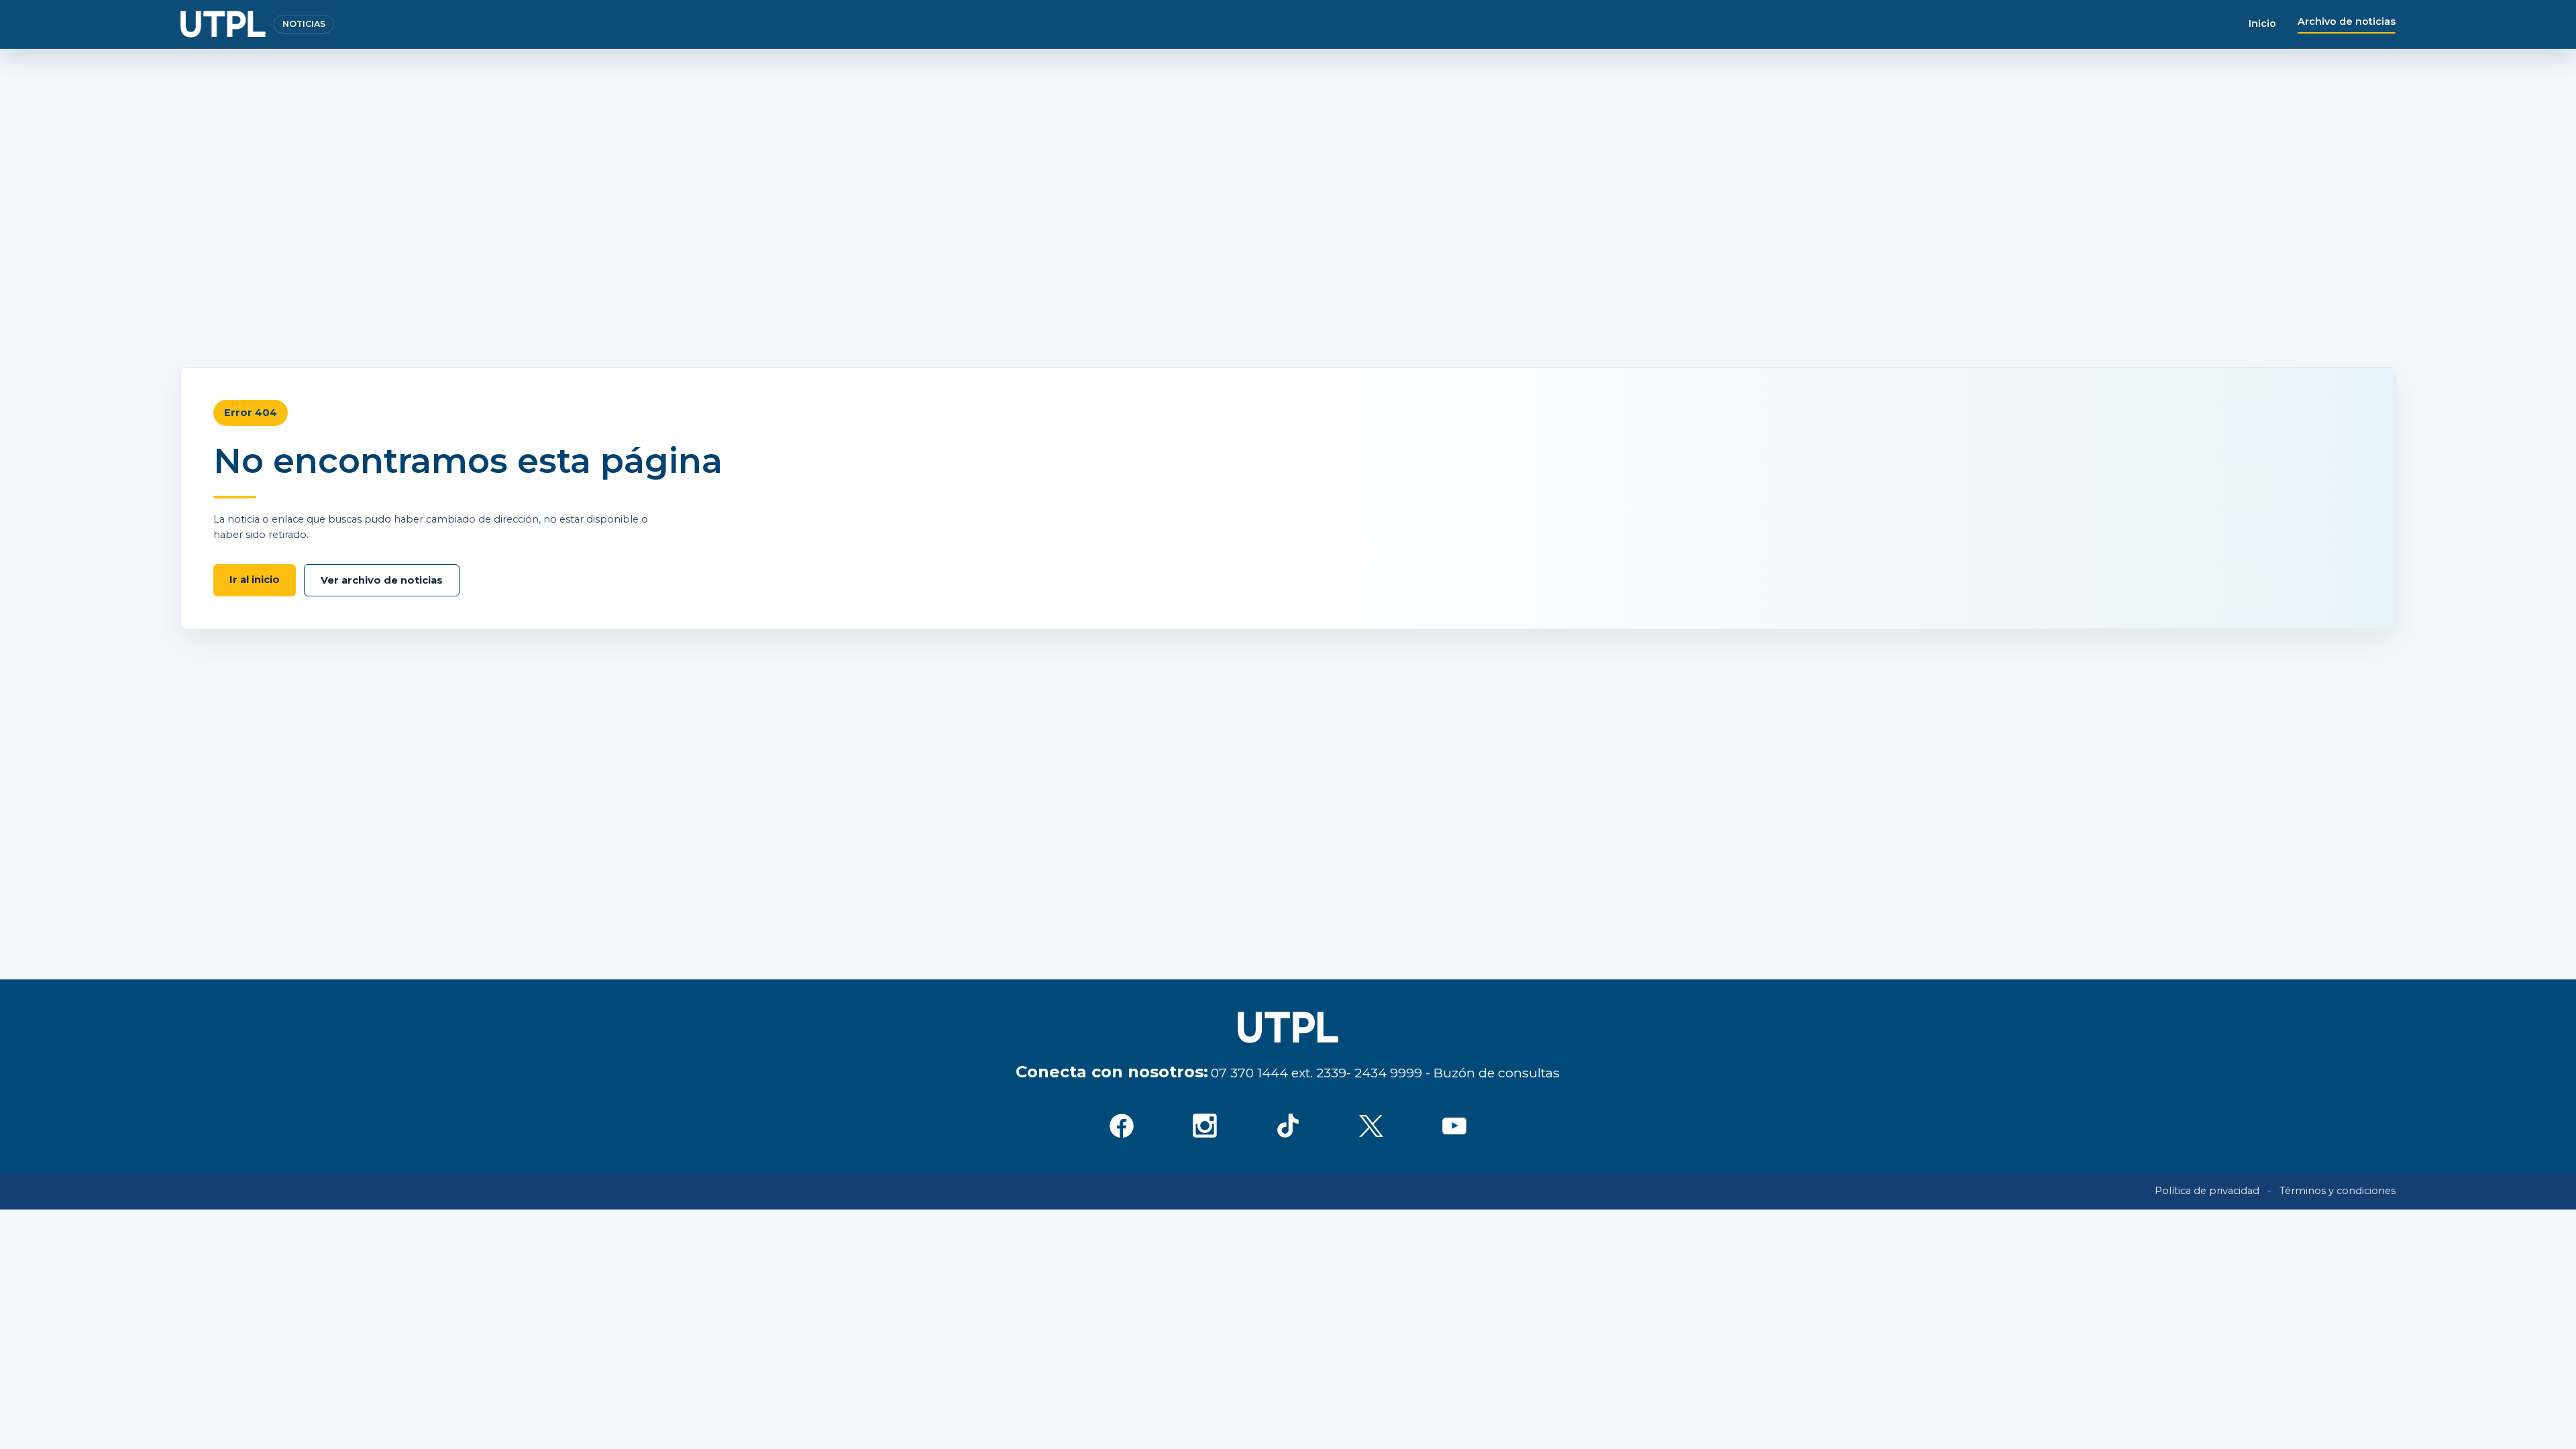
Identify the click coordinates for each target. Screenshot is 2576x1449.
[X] (1371, 1126)
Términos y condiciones (2338, 1191)
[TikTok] (1288, 1126)
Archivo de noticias (2347, 21)
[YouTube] (1454, 1126)
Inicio (2262, 23)
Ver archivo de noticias (382, 580)
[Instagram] (1205, 1126)
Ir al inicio (255, 580)
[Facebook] (1122, 1126)
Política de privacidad (2207, 1191)
